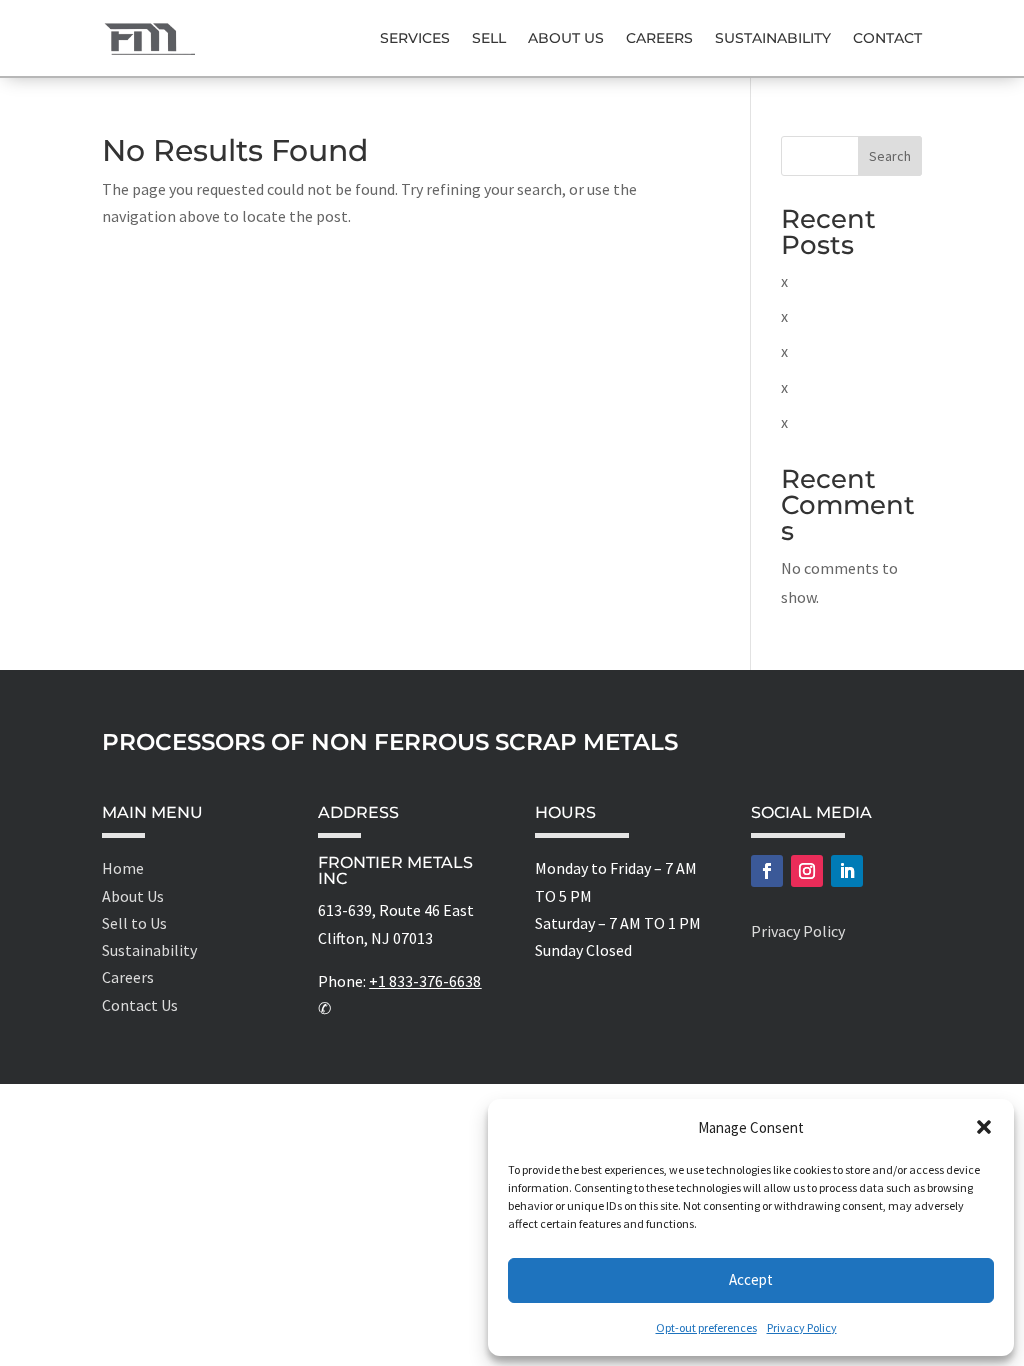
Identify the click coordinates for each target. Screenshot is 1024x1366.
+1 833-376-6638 (425, 981)
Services (415, 38)
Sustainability (773, 38)
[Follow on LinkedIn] (847, 871)
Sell (489, 38)
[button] (984, 1127)
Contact (887, 38)
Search (890, 156)
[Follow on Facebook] (767, 871)
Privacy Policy (802, 1327)
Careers (659, 38)
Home (123, 868)
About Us (566, 38)
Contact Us (140, 1005)
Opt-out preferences (706, 1327)
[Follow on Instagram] (807, 871)
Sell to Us (134, 923)
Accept (751, 1279)
